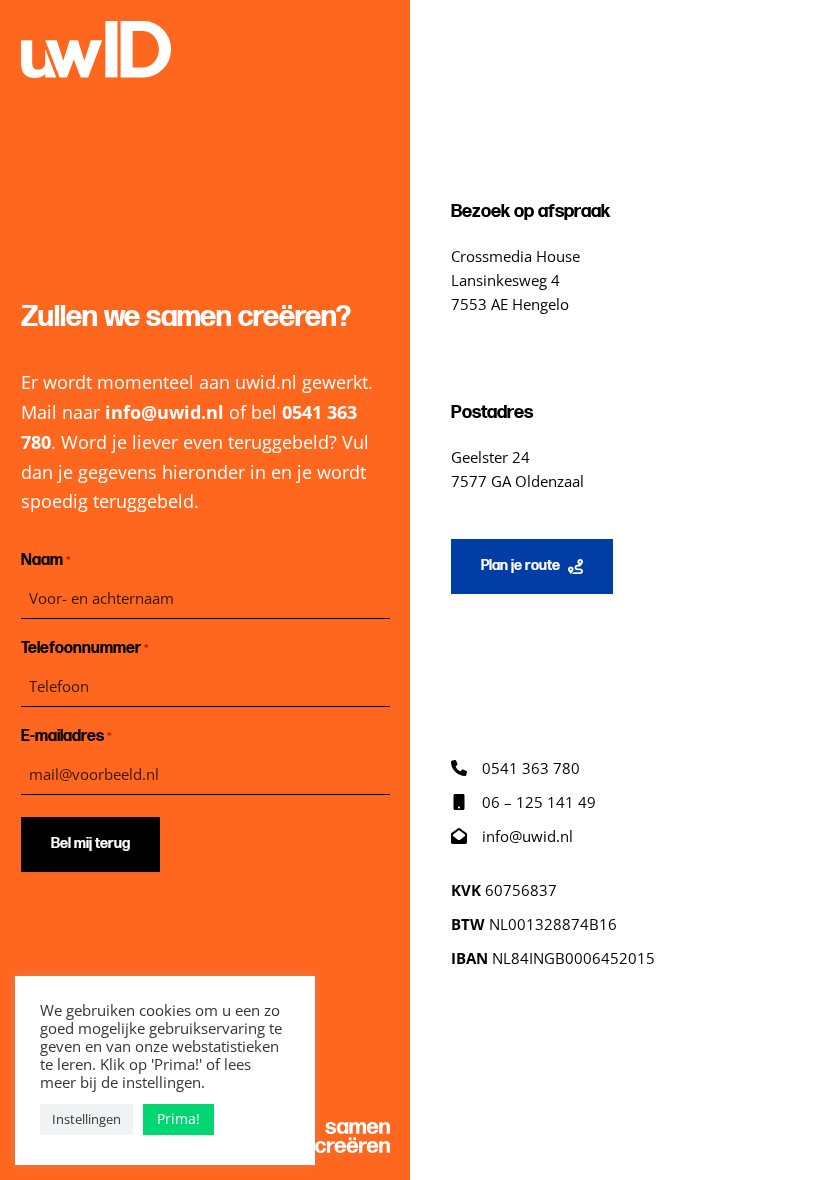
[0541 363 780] (515, 768)
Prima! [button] (178, 1118)
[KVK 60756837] (504, 890)
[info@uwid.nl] (512, 836)
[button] (532, 566)
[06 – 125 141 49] (523, 802)
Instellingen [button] (86, 1119)
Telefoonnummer (85, 648)
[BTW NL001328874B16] (534, 924)
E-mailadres (66, 736)
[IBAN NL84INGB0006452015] (553, 958)
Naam (46, 560)
